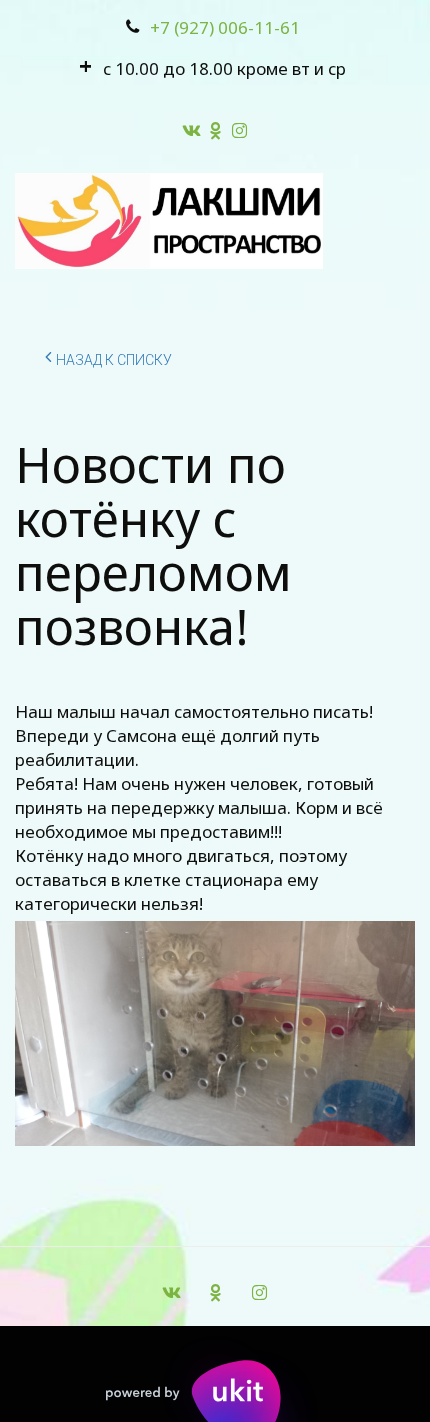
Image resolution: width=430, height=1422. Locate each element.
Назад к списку (114, 360)
